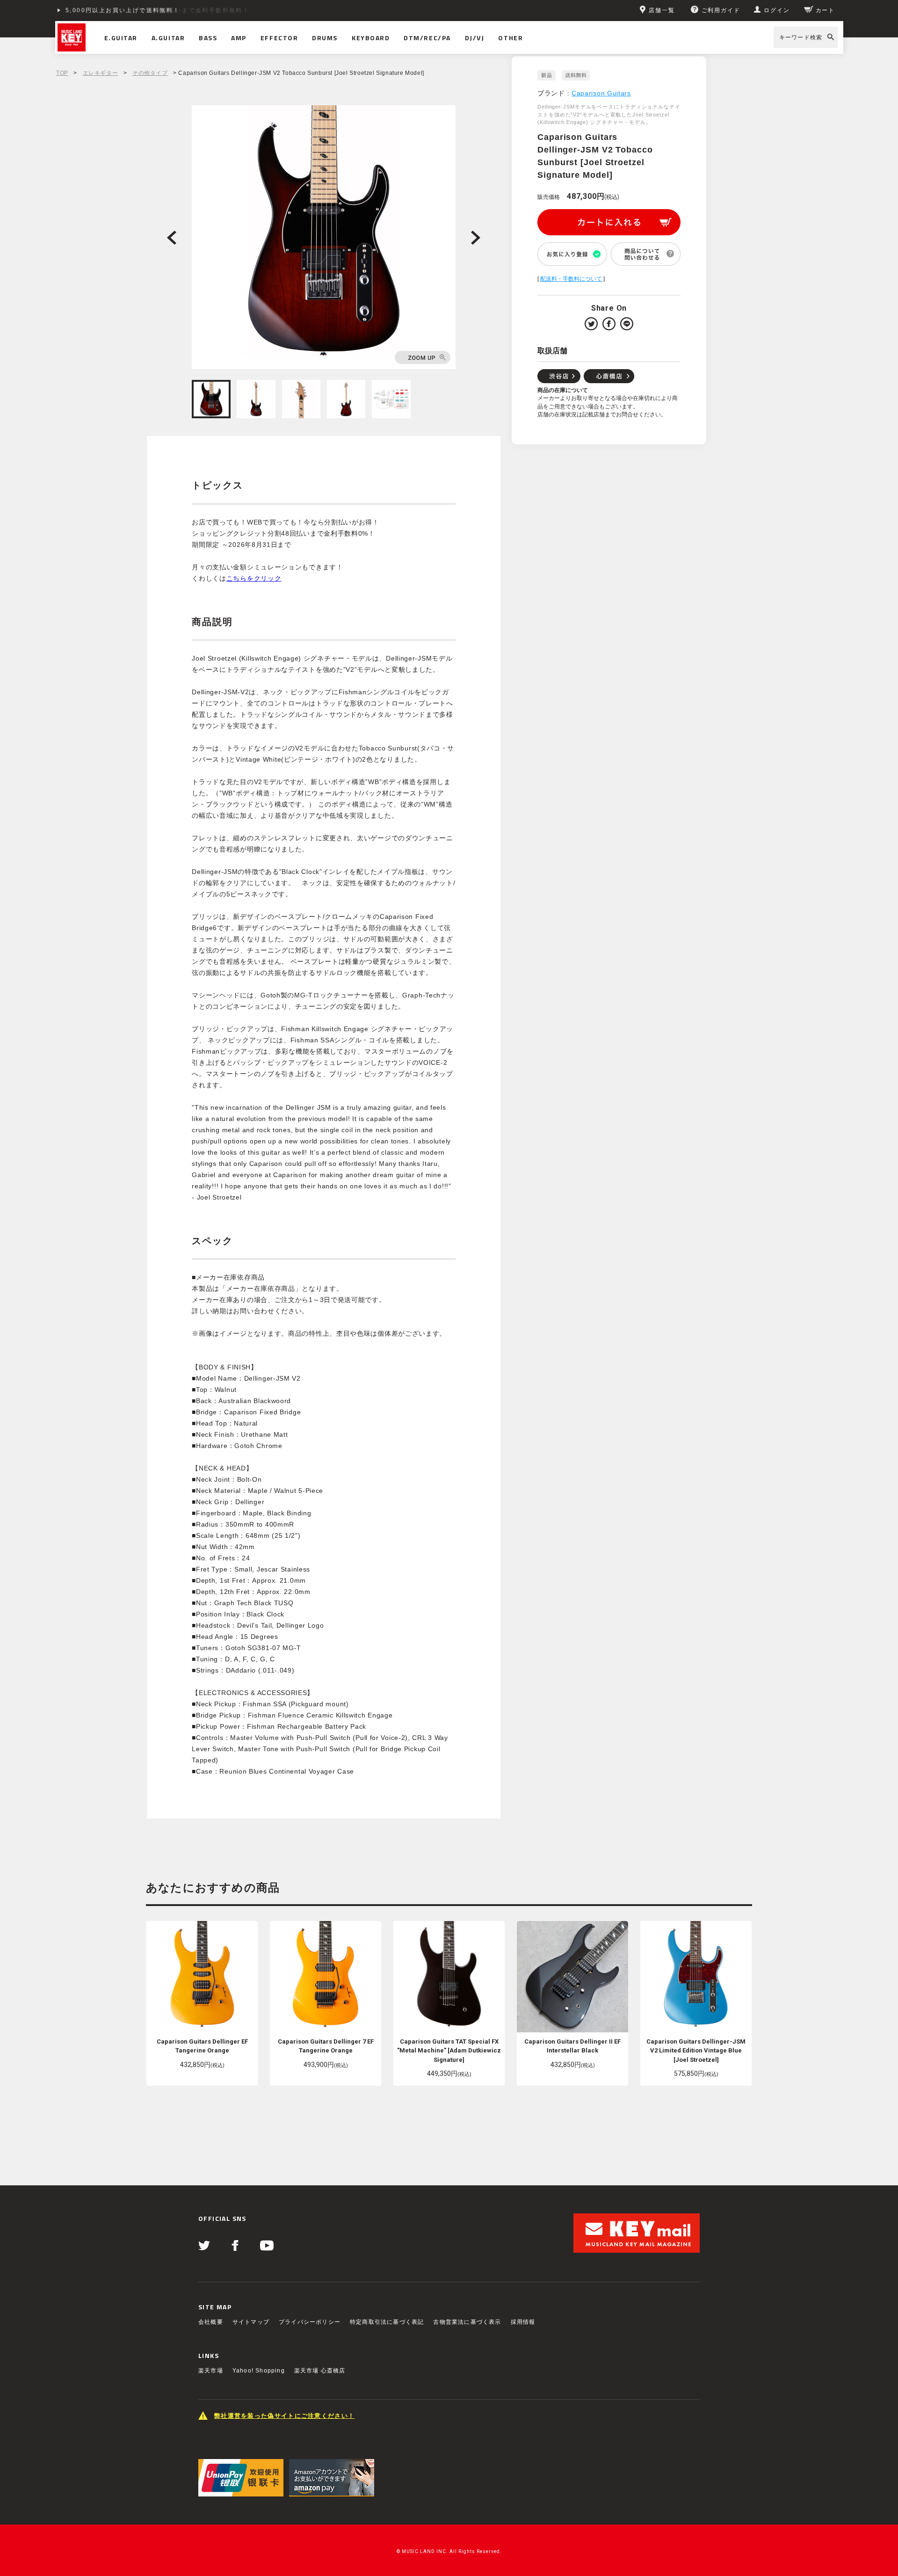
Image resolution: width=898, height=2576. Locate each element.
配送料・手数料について (571, 279)
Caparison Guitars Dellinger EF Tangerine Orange (202, 2046)
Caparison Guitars (601, 93)
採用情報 (523, 2322)
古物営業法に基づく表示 (467, 2322)
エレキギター (101, 73)
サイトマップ (251, 2322)
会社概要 (211, 2322)
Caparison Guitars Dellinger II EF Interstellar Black (572, 2046)
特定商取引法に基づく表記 (387, 2322)
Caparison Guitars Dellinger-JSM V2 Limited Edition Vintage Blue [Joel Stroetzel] (696, 2051)
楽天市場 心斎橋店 (320, 2371)
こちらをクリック (254, 578)
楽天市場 (211, 2371)
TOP (62, 73)
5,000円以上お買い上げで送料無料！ (123, 10)
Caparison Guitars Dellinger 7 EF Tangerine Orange (326, 2046)
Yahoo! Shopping (259, 2371)
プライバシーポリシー (310, 2322)
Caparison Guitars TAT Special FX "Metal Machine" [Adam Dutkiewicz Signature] (449, 2051)
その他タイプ (150, 73)
